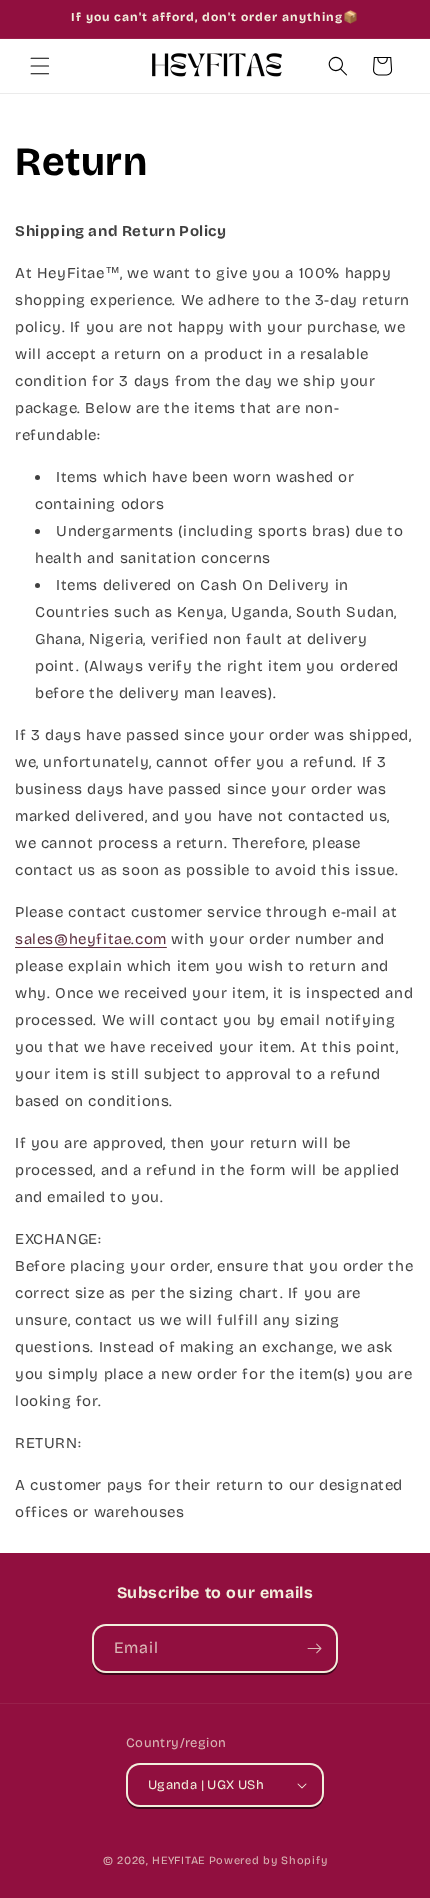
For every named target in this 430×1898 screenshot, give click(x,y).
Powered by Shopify (268, 1860)
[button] (40, 66)
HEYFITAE (178, 1860)
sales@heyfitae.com (91, 939)
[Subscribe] (314, 1648)
